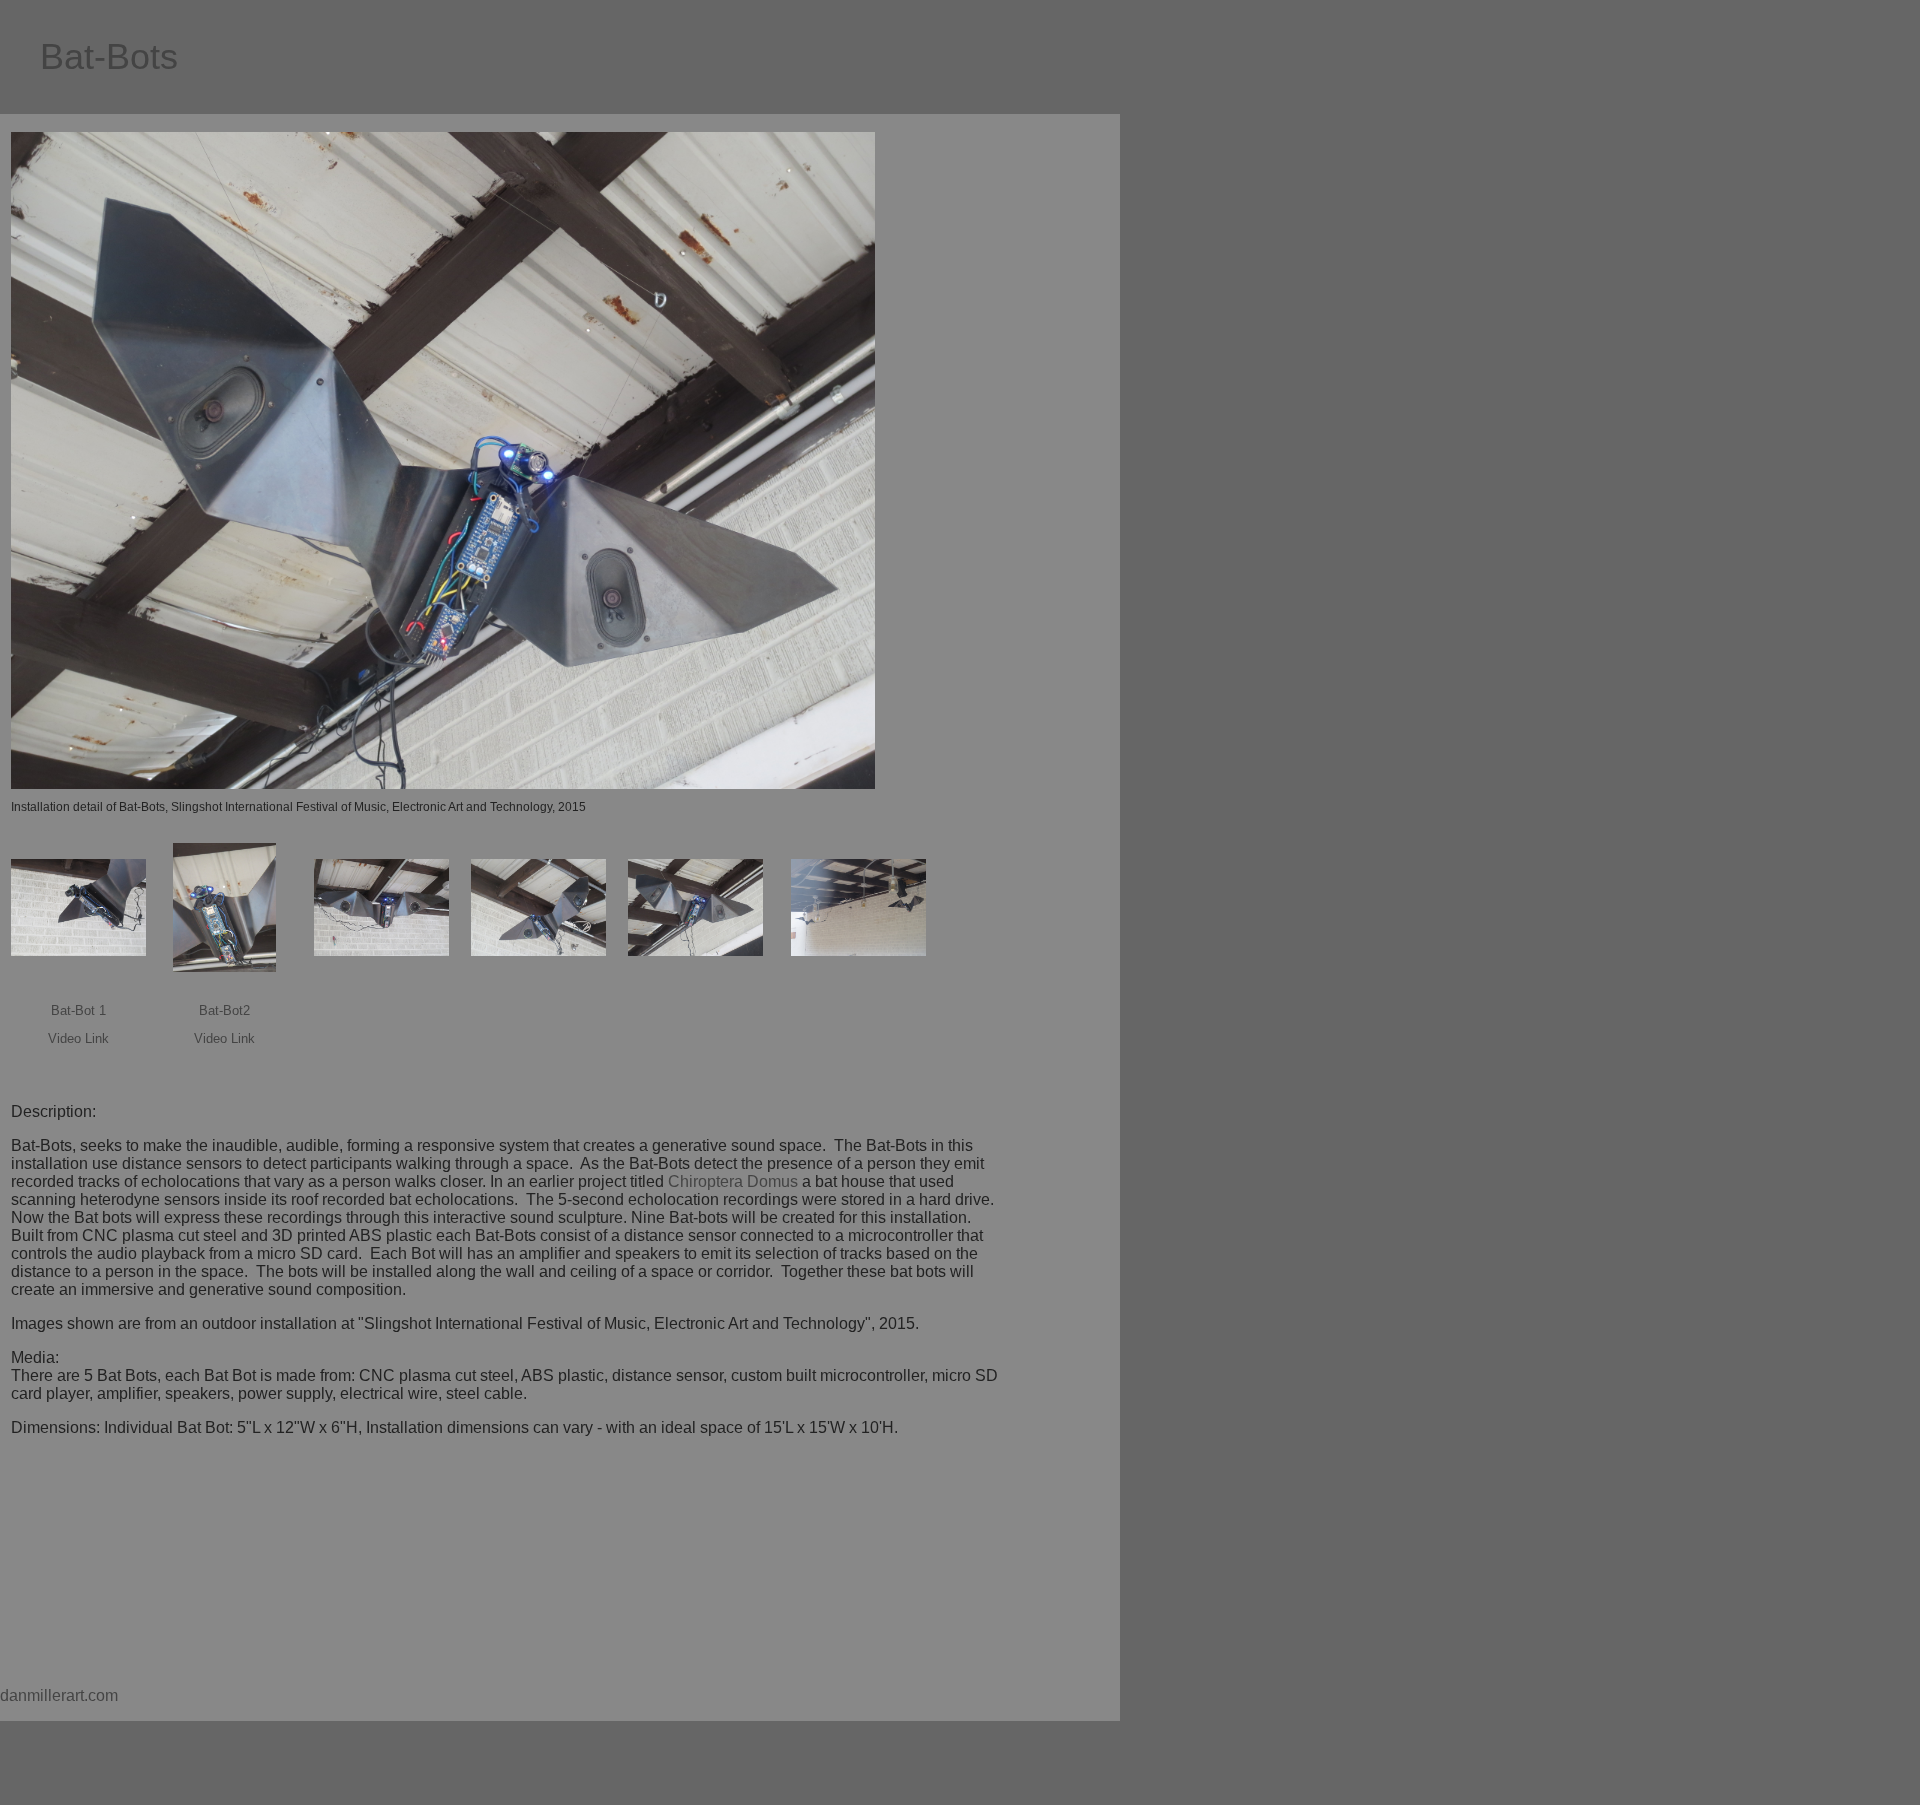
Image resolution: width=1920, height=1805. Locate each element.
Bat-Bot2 (224, 1010)
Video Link (78, 1038)
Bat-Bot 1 (78, 1010)
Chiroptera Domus (733, 1181)
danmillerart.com (59, 1695)
